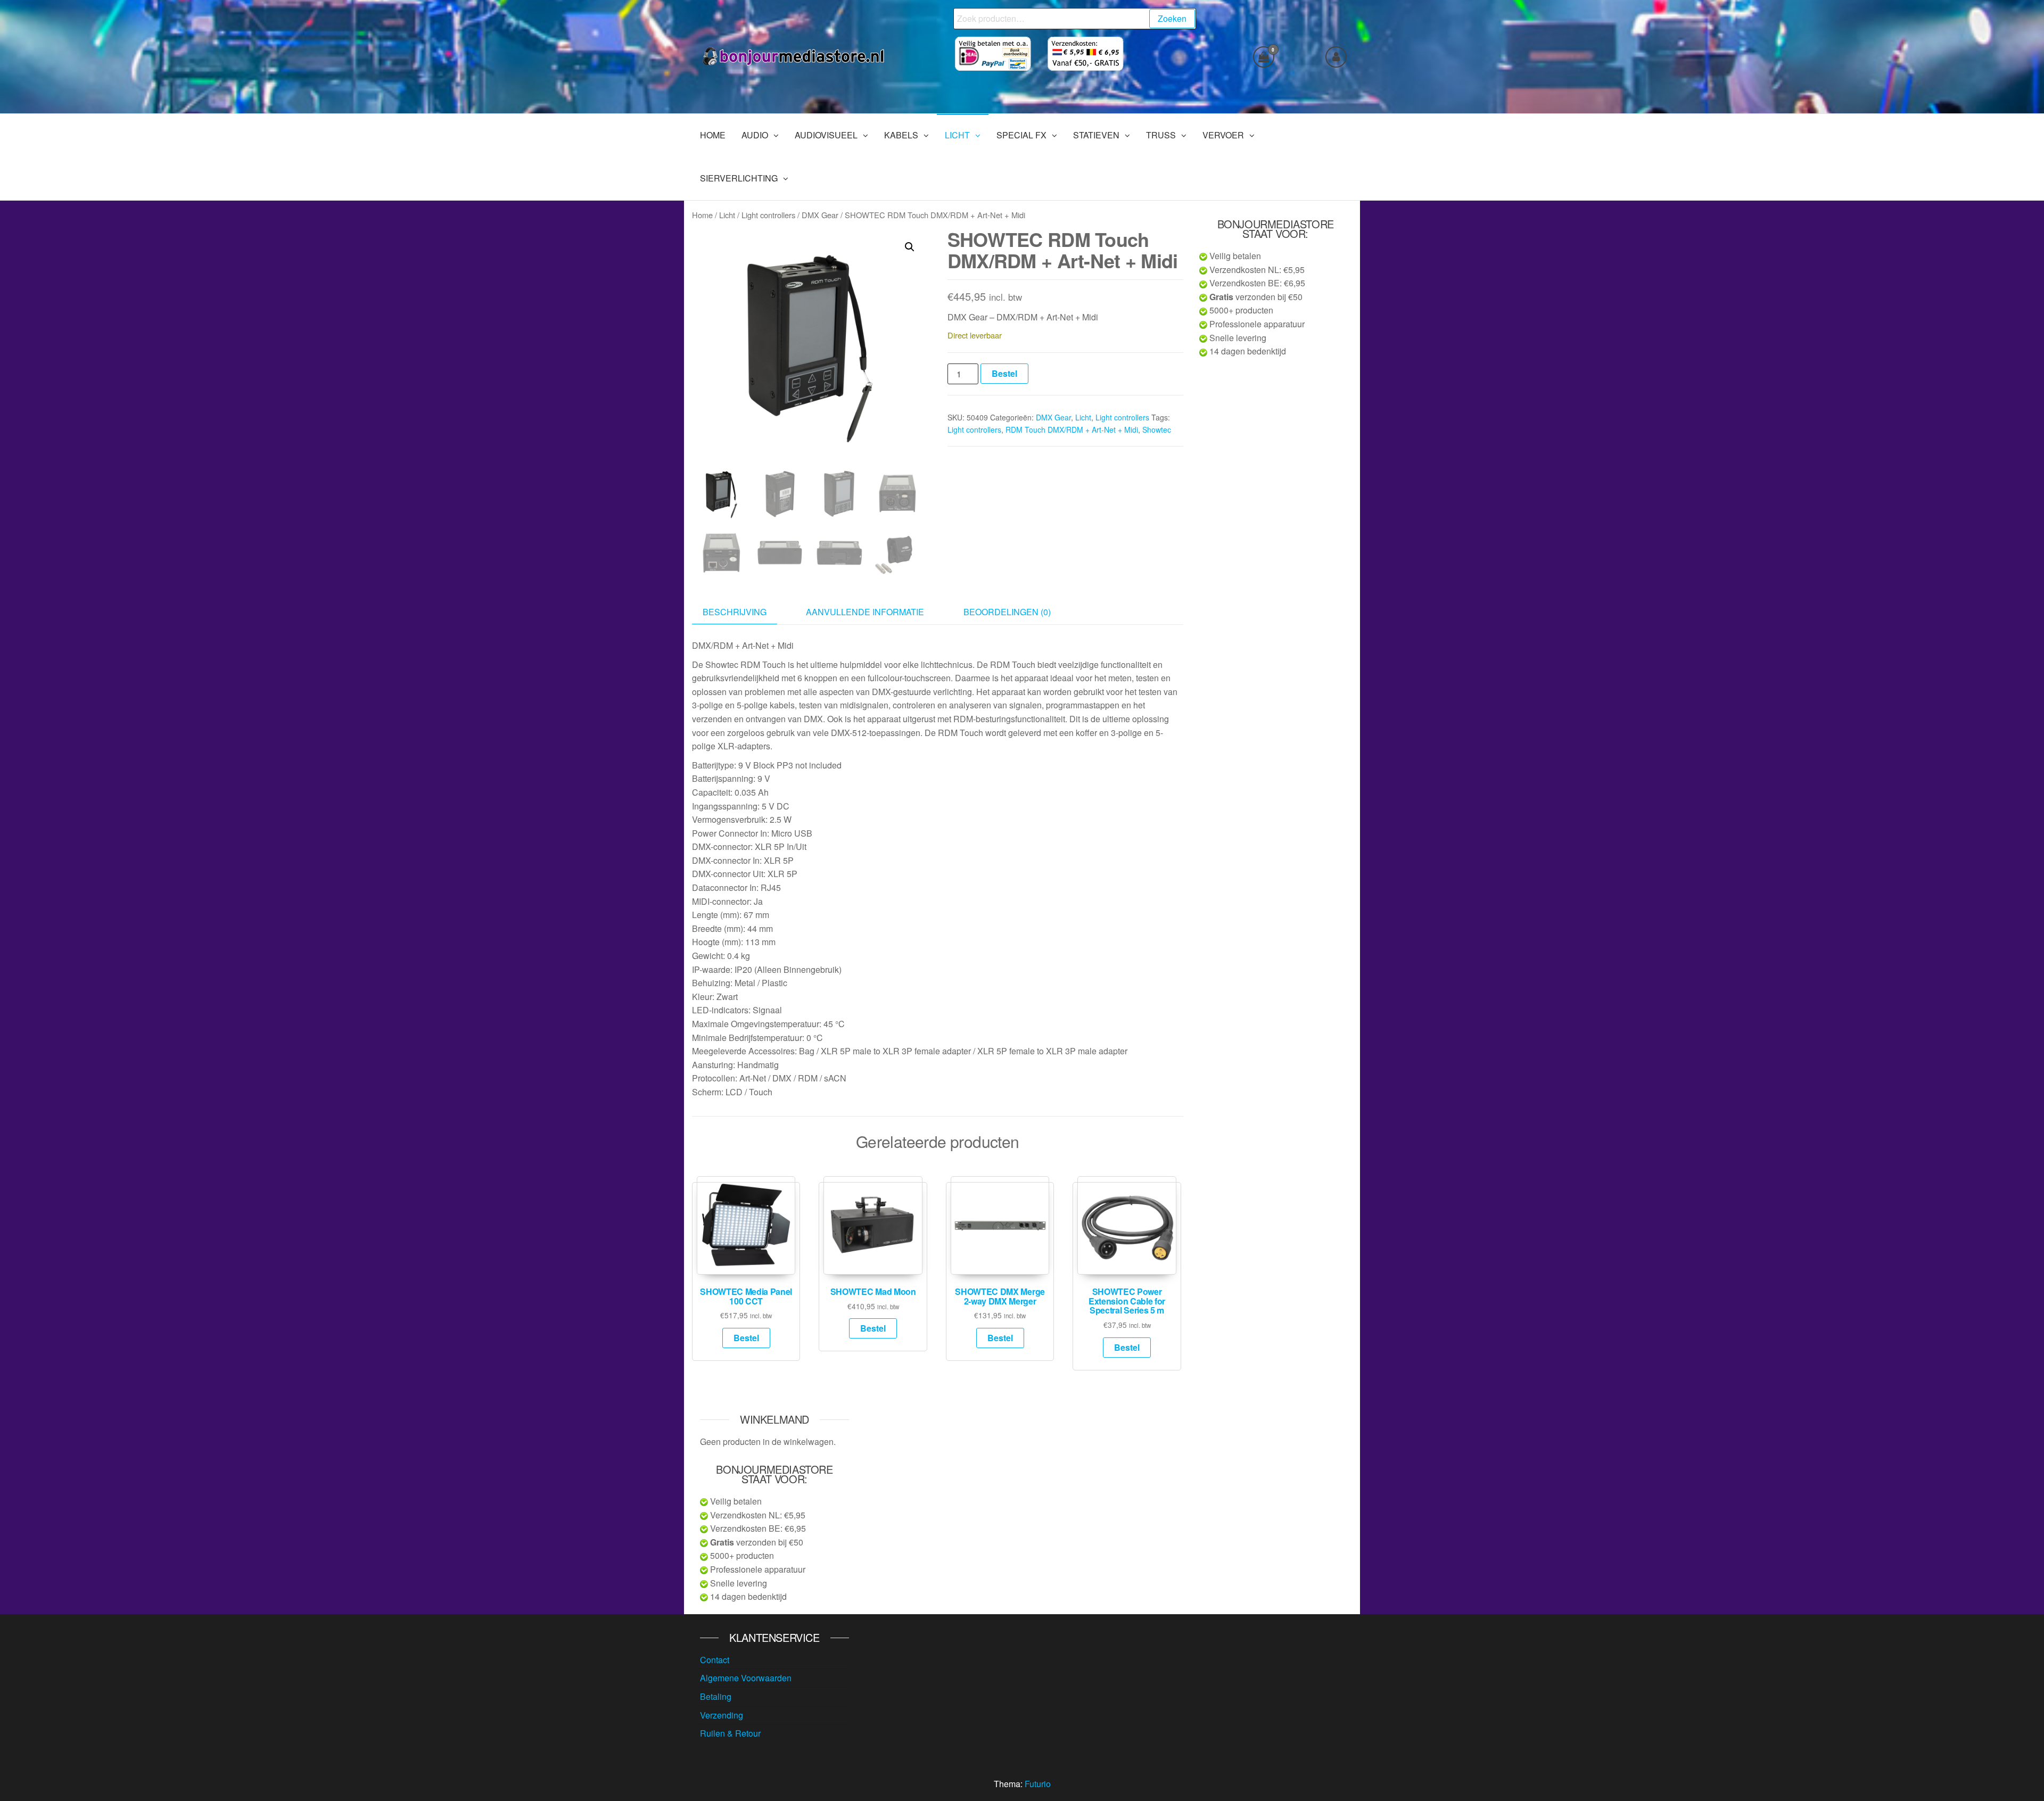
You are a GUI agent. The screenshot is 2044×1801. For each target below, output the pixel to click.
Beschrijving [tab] (735, 612)
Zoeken (1172, 18)
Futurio (1038, 1784)
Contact (715, 1660)
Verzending (722, 1715)
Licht (727, 215)
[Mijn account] (1336, 57)
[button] (910, 247)
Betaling (716, 1696)
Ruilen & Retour (730, 1733)
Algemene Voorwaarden (746, 1678)
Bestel (1004, 373)
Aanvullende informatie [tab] (865, 612)
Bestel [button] (746, 1338)
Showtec (1157, 429)
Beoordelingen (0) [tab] (1007, 612)
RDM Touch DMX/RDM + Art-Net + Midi (1072, 429)
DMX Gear (820, 215)
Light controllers (768, 215)
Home (702, 215)
